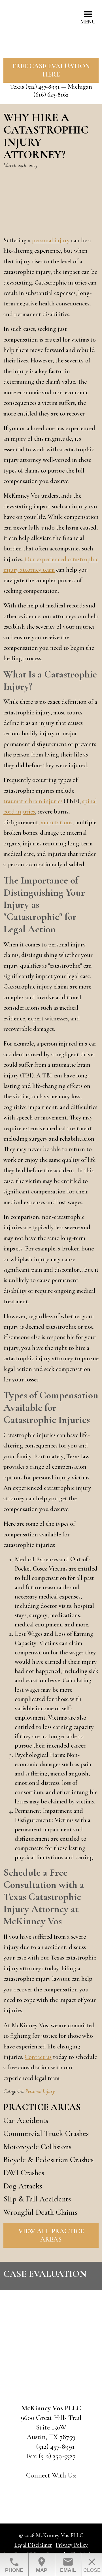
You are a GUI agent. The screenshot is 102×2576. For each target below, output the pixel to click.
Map (42, 2565)
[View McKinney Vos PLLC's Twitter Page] (51, 2488)
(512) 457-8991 (43, 87)
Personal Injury (40, 2091)
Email (68, 2565)
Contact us (38, 2057)
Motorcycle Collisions (37, 2147)
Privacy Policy (72, 2545)
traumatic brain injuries (33, 801)
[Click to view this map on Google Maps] (51, 2361)
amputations (57, 822)
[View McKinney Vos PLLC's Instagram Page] (66, 2488)
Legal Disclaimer (33, 2545)
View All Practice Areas (51, 2235)
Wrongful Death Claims (40, 2212)
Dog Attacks (23, 2186)
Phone (14, 2565)
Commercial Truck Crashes (46, 2133)
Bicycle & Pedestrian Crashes (48, 2160)
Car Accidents (26, 2120)
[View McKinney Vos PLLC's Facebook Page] (36, 2488)
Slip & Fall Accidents (37, 2199)
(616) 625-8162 (51, 95)
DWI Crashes (24, 2173)
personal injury (51, 240)
